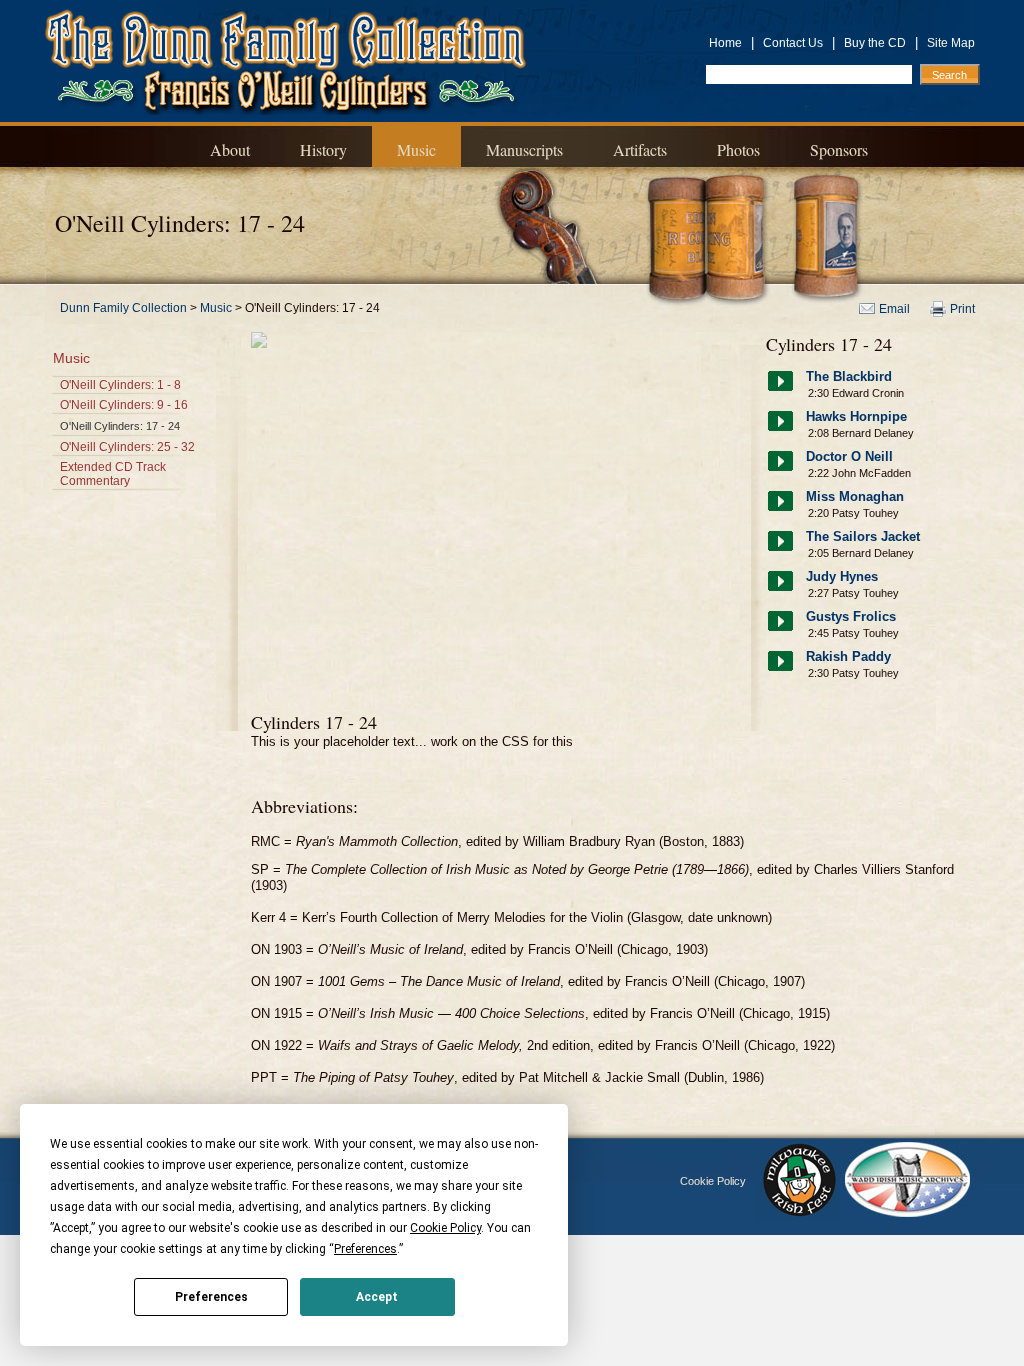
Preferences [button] (365, 1249)
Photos (738, 149)
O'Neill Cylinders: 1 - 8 (120, 385)
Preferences (211, 1297)
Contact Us (793, 43)
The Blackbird (849, 376)
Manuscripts (524, 149)
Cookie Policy (713, 1181)
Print (962, 309)
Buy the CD (875, 43)
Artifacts (640, 149)
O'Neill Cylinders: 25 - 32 (127, 447)
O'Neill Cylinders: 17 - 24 (120, 426)
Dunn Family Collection (123, 308)
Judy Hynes (842, 576)
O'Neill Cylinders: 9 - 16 (124, 405)
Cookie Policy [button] (445, 1228)
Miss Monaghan (855, 496)
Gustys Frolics (851, 616)
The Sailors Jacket (863, 536)
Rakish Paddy (848, 656)
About (230, 149)
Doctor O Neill (849, 456)
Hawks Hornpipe (856, 416)
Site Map (951, 43)
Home (725, 43)
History (323, 149)
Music (416, 149)
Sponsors (839, 149)
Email (894, 309)
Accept (377, 1297)
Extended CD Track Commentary (113, 474)
